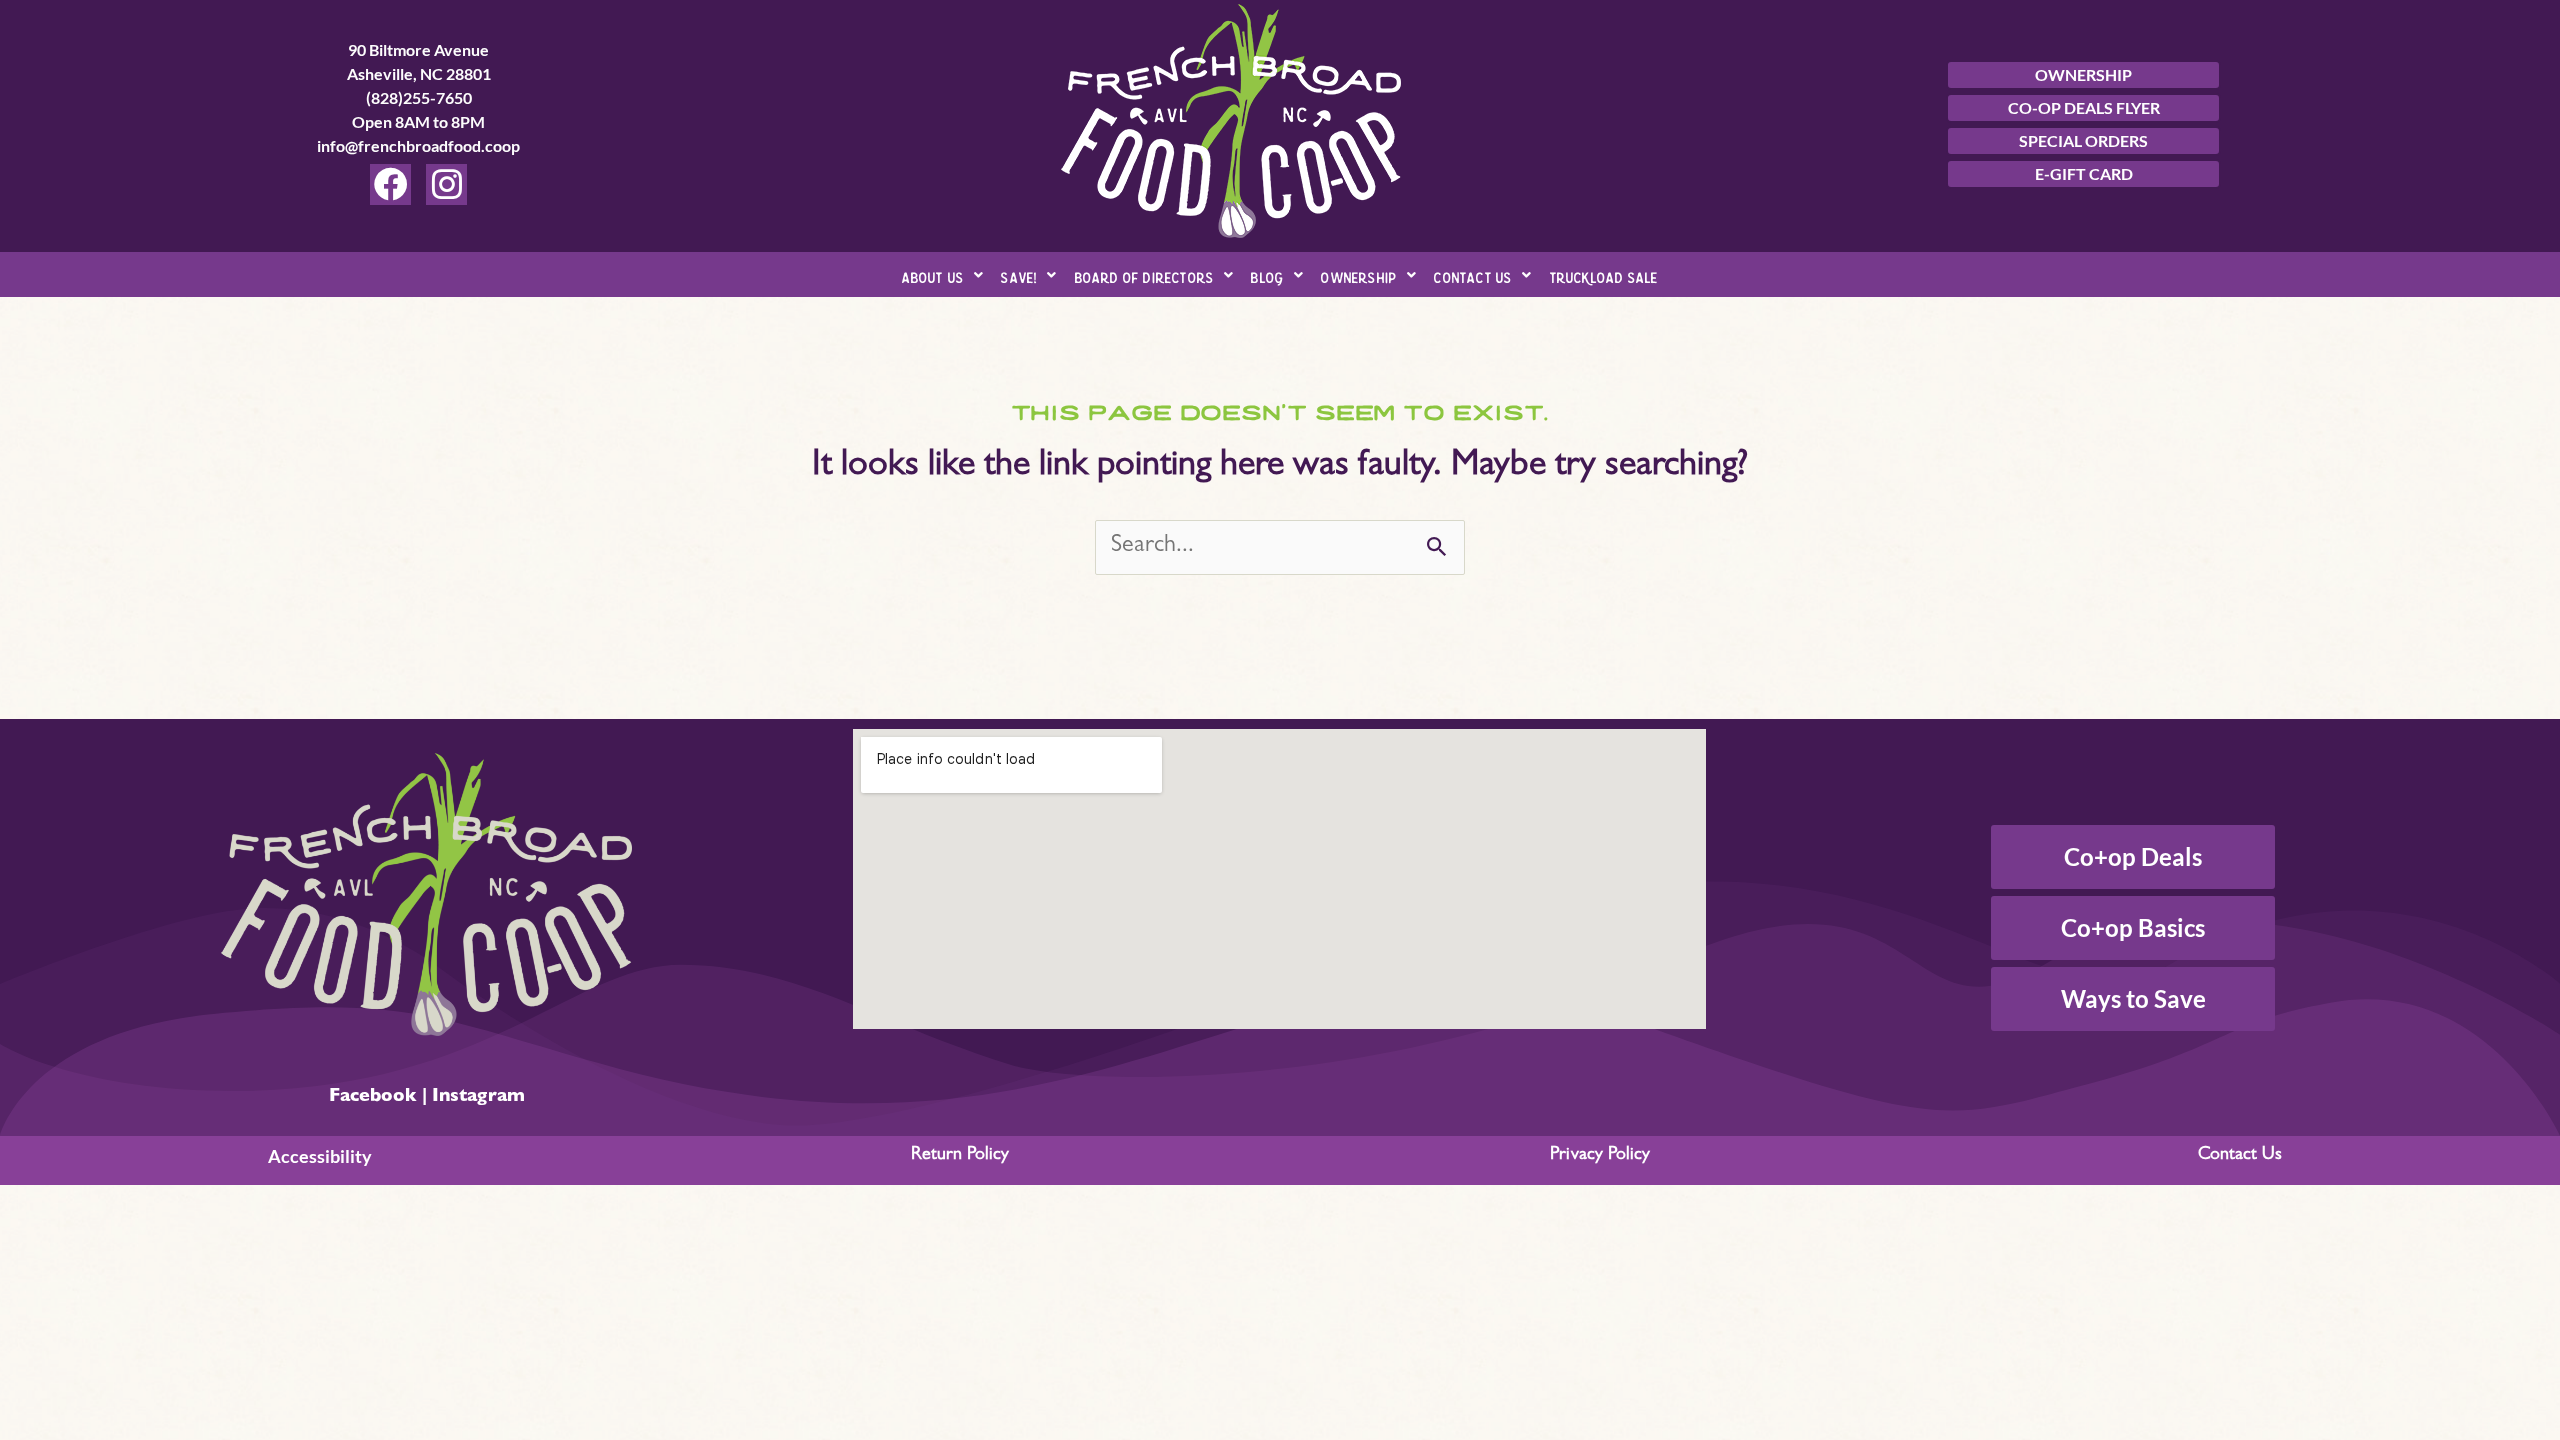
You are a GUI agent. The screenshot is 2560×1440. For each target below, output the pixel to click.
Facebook (373, 1098)
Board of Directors (1145, 274)
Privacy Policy (1600, 1156)
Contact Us (1473, 274)
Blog (1267, 274)
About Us (933, 274)
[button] (943, 274)
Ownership (1359, 274)
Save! (1019, 274)
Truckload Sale (1604, 274)
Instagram (478, 1098)
